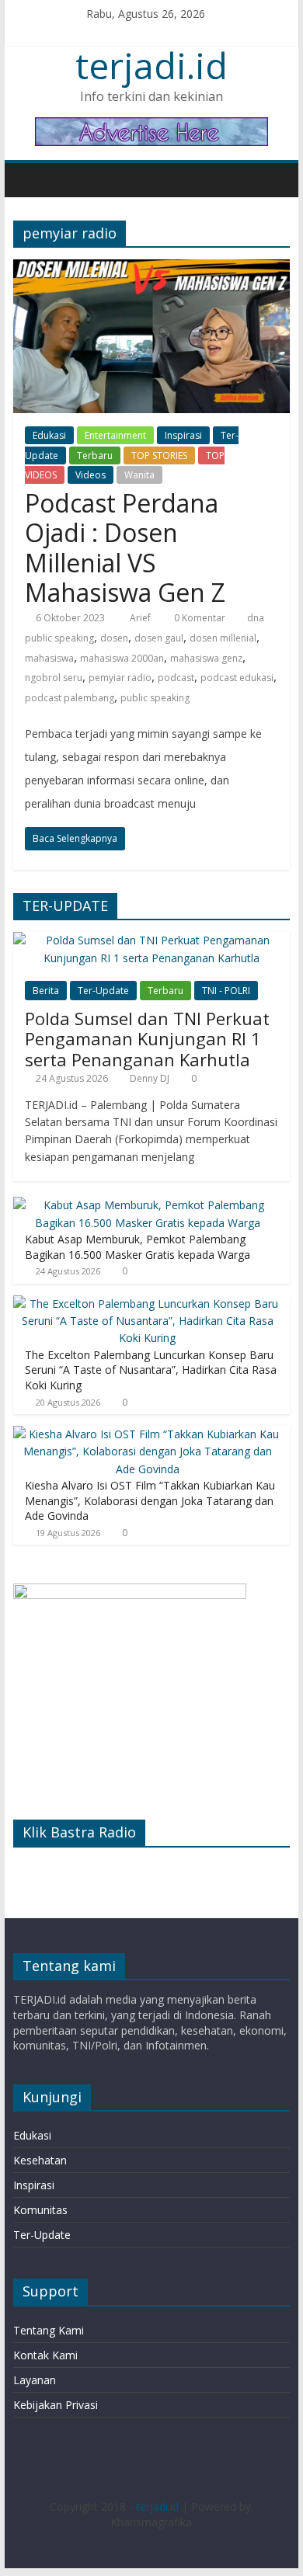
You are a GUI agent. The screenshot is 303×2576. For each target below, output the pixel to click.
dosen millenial (223, 638)
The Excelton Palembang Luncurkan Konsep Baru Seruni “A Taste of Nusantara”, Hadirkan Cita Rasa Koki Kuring (151, 1370)
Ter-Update (103, 991)
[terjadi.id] (29, 179)
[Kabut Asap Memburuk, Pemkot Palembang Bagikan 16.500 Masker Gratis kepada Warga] (148, 1205)
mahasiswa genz (206, 658)
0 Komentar (199, 618)
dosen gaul (159, 638)
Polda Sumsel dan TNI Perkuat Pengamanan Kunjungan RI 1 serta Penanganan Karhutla (147, 1039)
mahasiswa (49, 658)
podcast (176, 678)
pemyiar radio (120, 678)
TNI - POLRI (226, 991)
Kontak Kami (45, 2355)
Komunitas (40, 2210)
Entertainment (115, 435)
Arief (141, 618)
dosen (114, 638)
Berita (46, 991)
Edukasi (49, 435)
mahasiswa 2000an (122, 658)
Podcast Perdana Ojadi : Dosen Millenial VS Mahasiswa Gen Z (125, 548)
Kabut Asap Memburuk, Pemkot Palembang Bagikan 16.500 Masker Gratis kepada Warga (138, 1247)
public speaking (155, 698)
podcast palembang (70, 698)
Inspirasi (183, 435)
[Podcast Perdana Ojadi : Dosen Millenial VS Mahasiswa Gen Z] (151, 269)
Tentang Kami (49, 2330)
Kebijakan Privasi (56, 2405)
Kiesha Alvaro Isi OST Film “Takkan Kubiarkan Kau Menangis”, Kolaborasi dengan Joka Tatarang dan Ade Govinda (150, 1500)
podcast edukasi (237, 678)
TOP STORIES (159, 455)
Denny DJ (150, 1078)
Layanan (35, 2380)
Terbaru (95, 455)
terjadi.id (151, 65)
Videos (91, 475)
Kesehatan (40, 2160)
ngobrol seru (54, 678)
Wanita (139, 475)
